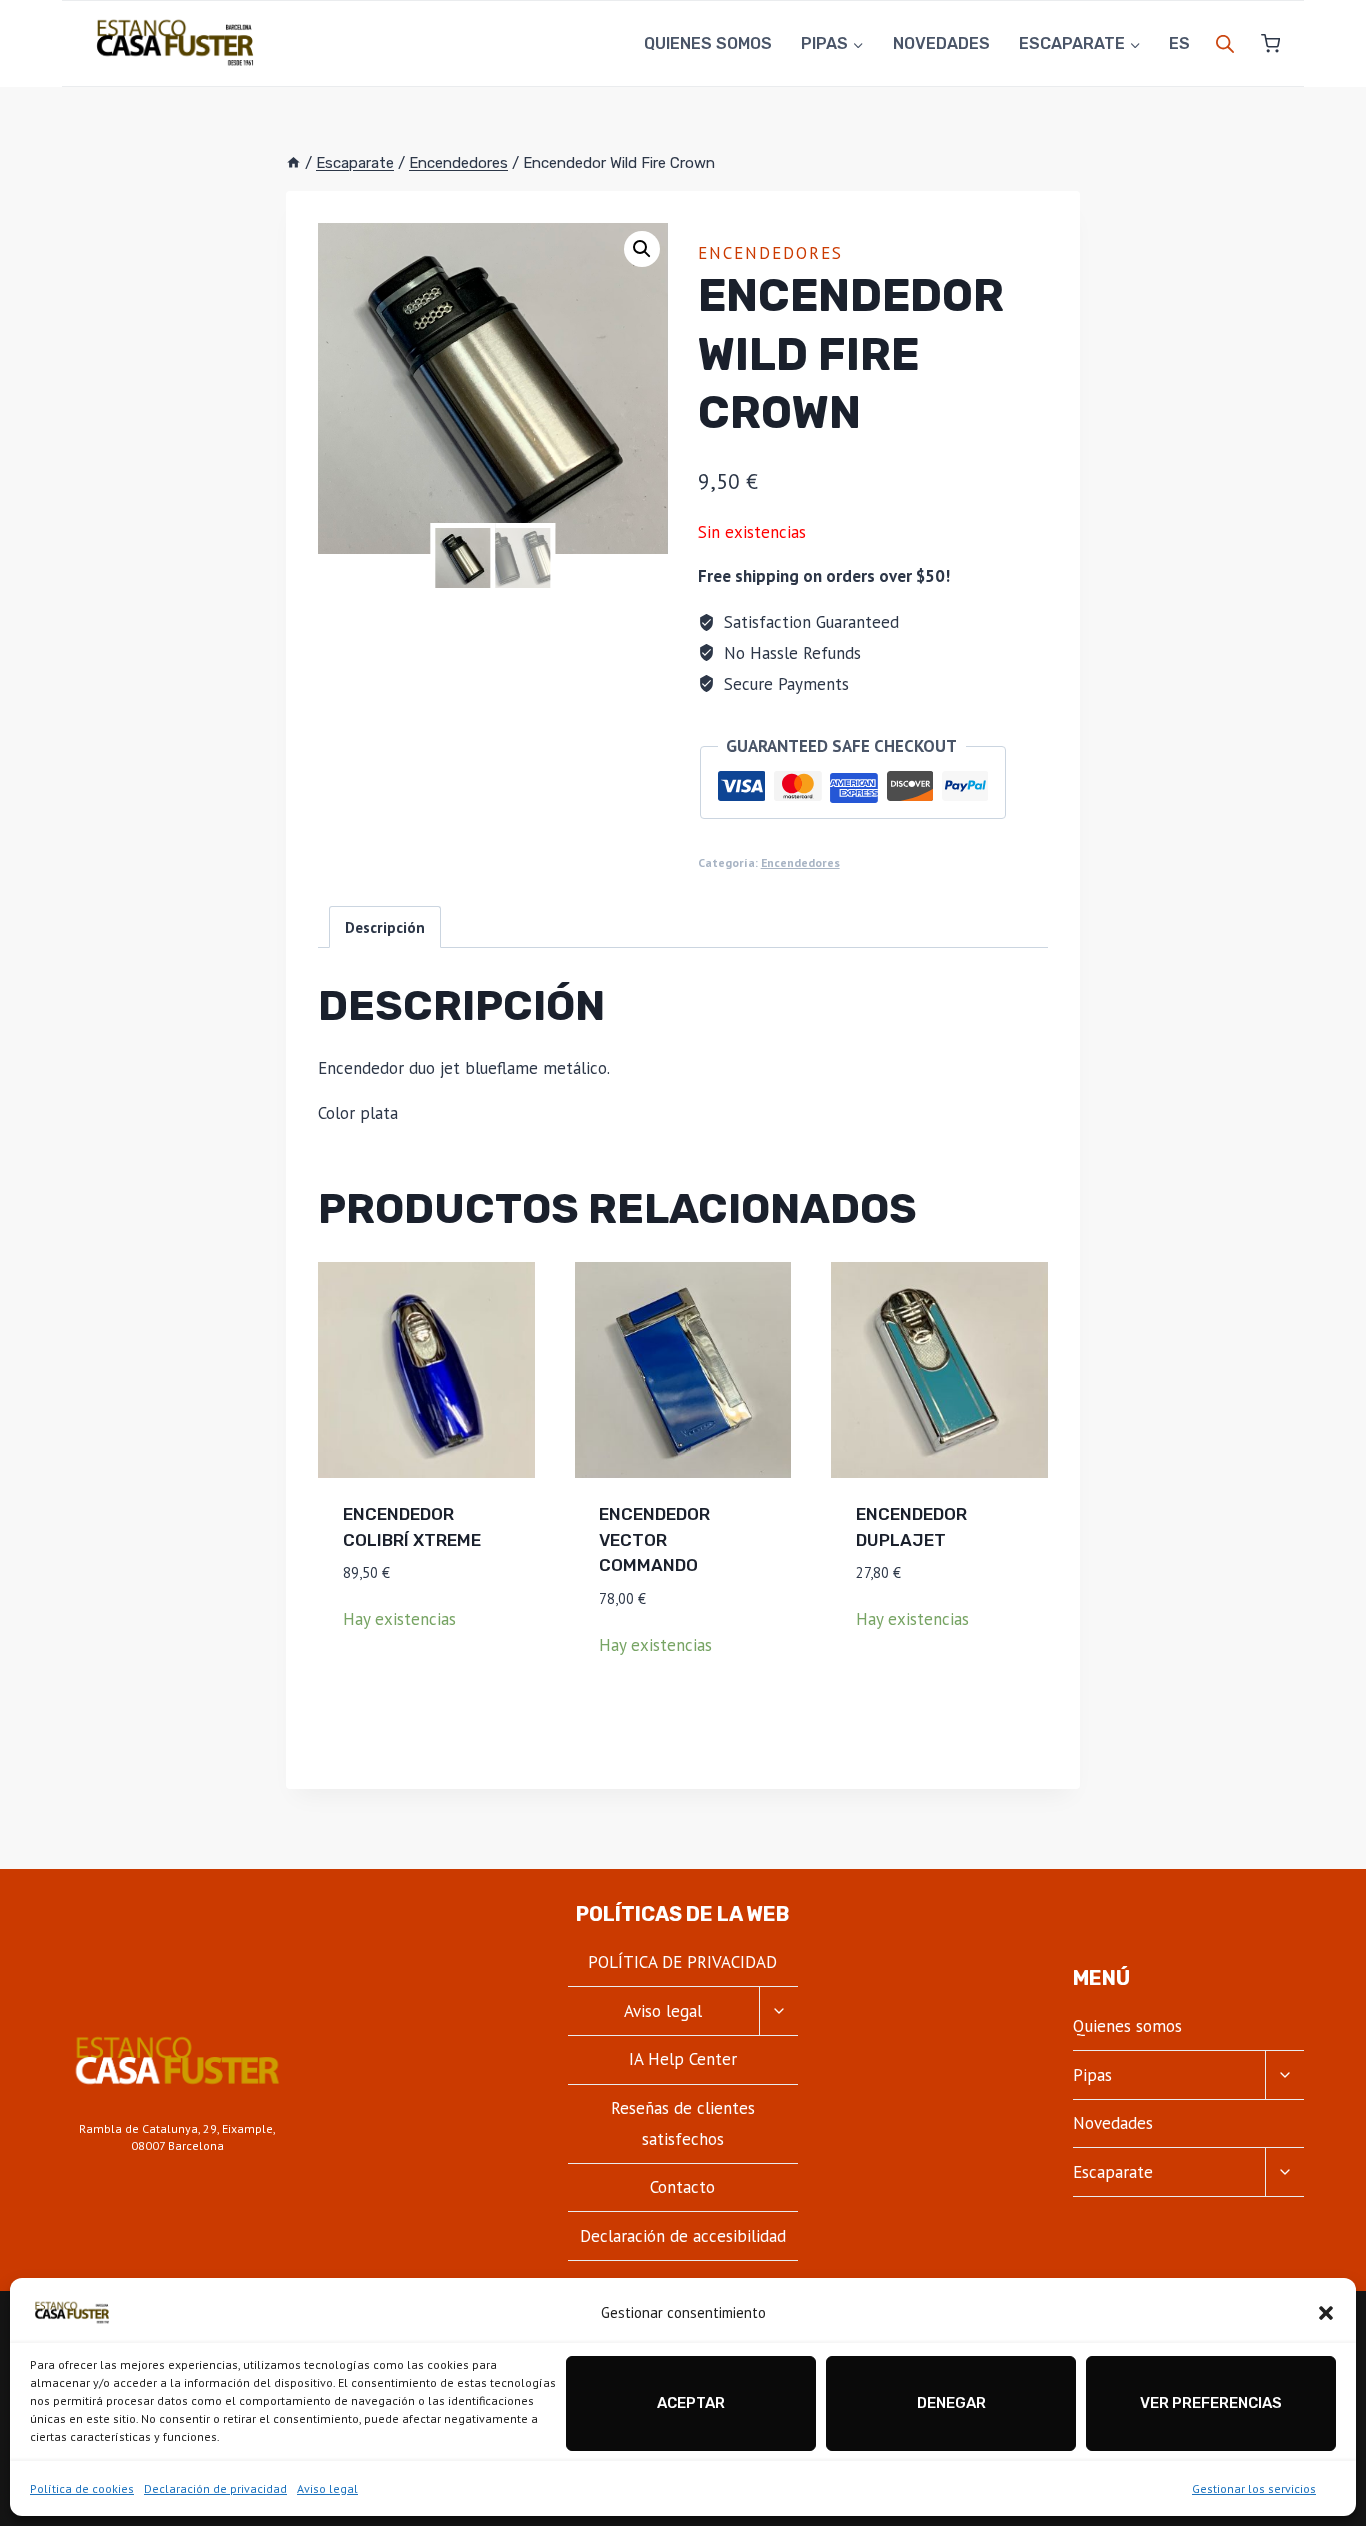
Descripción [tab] (385, 927)
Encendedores (770, 253)
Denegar (951, 2403)
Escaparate (1113, 2172)
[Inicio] (293, 163)
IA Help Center (683, 2059)
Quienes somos (708, 43)
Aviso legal (327, 2488)
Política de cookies (82, 2488)
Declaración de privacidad (215, 2488)
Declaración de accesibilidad (683, 2236)
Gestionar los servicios (1254, 2488)
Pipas (1092, 2075)
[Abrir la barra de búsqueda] (1225, 44)
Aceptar (691, 2403)
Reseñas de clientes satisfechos (683, 2123)
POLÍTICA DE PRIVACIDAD (682, 1962)
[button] (1326, 2313)
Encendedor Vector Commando (654, 1539)
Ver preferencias (1211, 2403)
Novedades (941, 43)
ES (1179, 43)
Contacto (682, 2187)
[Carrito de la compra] (1262, 43)
